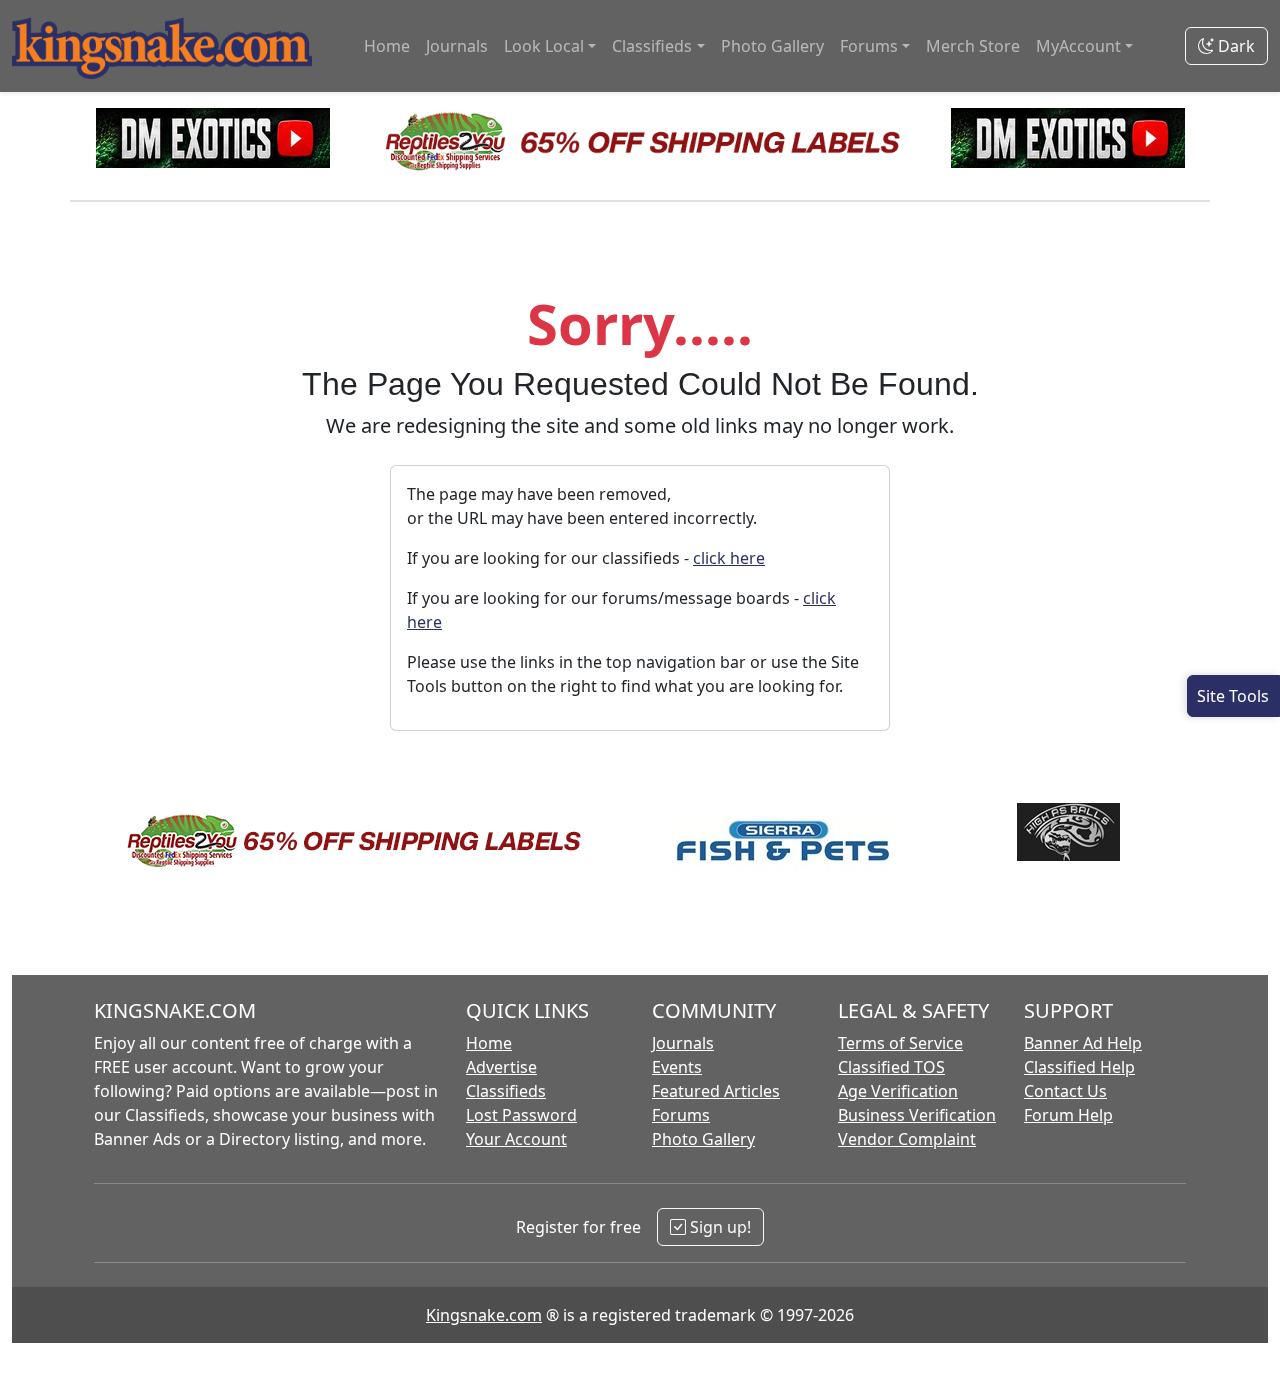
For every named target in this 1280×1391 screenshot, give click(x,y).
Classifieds (506, 1091)
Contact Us (1065, 1091)
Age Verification (898, 1091)
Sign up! (718, 1227)
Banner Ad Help (1083, 1043)
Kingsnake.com (484, 1315)
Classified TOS (891, 1067)
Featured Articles (716, 1091)
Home (387, 46)
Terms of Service (900, 1043)
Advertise (501, 1067)
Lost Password (521, 1115)
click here (729, 558)
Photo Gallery (772, 46)
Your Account (516, 1139)
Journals (457, 46)
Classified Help (1079, 1067)
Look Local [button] (544, 46)
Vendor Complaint (907, 1139)
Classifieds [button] (652, 46)
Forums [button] (869, 46)
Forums (681, 1115)
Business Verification (917, 1115)
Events (677, 1067)
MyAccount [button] (1078, 46)
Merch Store (973, 46)
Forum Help (1068, 1115)
